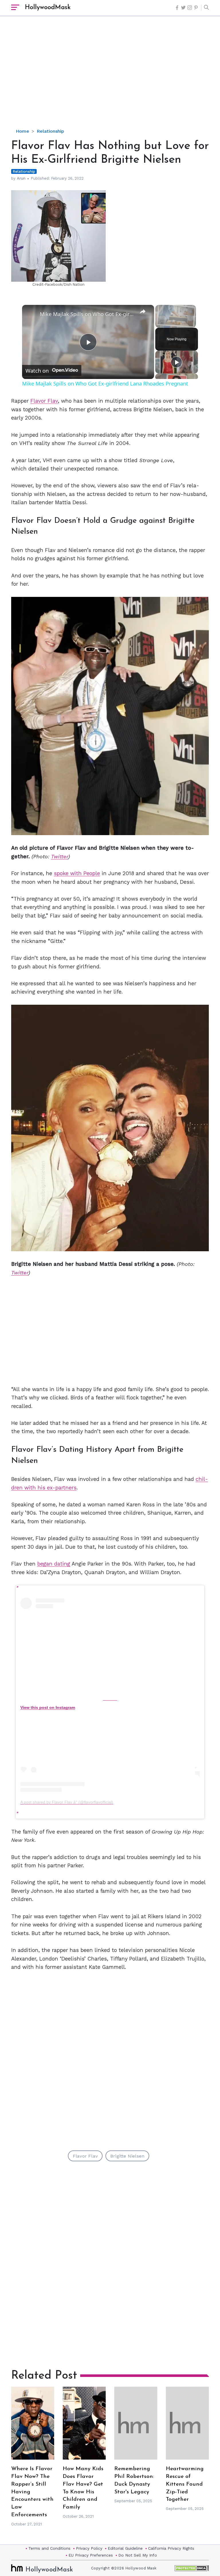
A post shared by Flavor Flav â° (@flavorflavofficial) (67, 1802)
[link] (31, 314)
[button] (205, 8)
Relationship (50, 131)
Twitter (60, 856)
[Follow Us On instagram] (190, 8)
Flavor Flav (44, 401)
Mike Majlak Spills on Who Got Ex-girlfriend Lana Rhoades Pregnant (87, 314)
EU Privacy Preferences (91, 2555)
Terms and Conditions (49, 2548)
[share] (143, 311)
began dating (54, 1564)
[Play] (176, 362)
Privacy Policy (89, 2548)
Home (22, 131)
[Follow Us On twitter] (183, 8)
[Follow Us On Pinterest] (196, 8)
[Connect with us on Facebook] (177, 8)
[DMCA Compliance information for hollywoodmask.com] (192, 2568)
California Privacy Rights (171, 2548)
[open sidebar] (15, 8)
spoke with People (77, 873)
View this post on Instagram (48, 1707)
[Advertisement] (116, 77)
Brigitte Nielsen (127, 2156)
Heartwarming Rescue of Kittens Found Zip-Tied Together (185, 2484)
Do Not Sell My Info (138, 2555)
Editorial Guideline (125, 2548)
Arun (21, 178)
